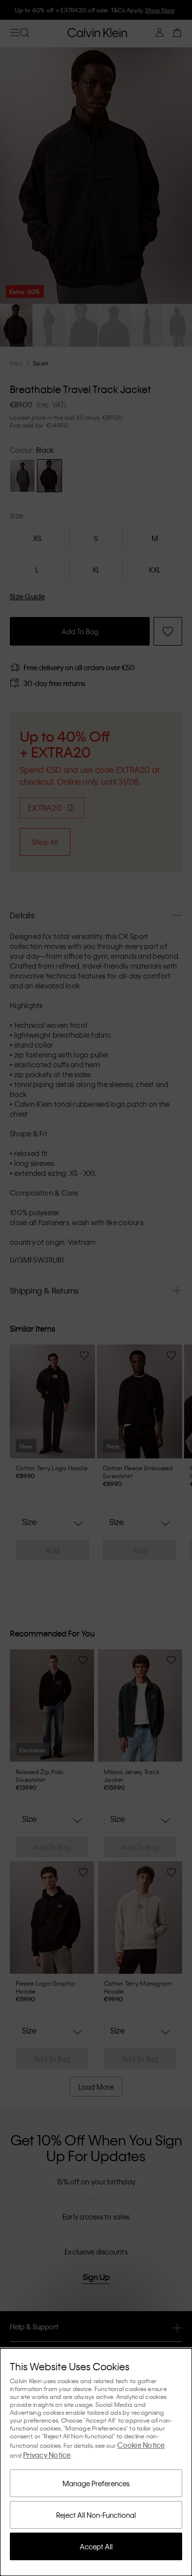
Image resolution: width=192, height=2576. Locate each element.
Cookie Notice (141, 2445)
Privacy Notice (47, 2455)
